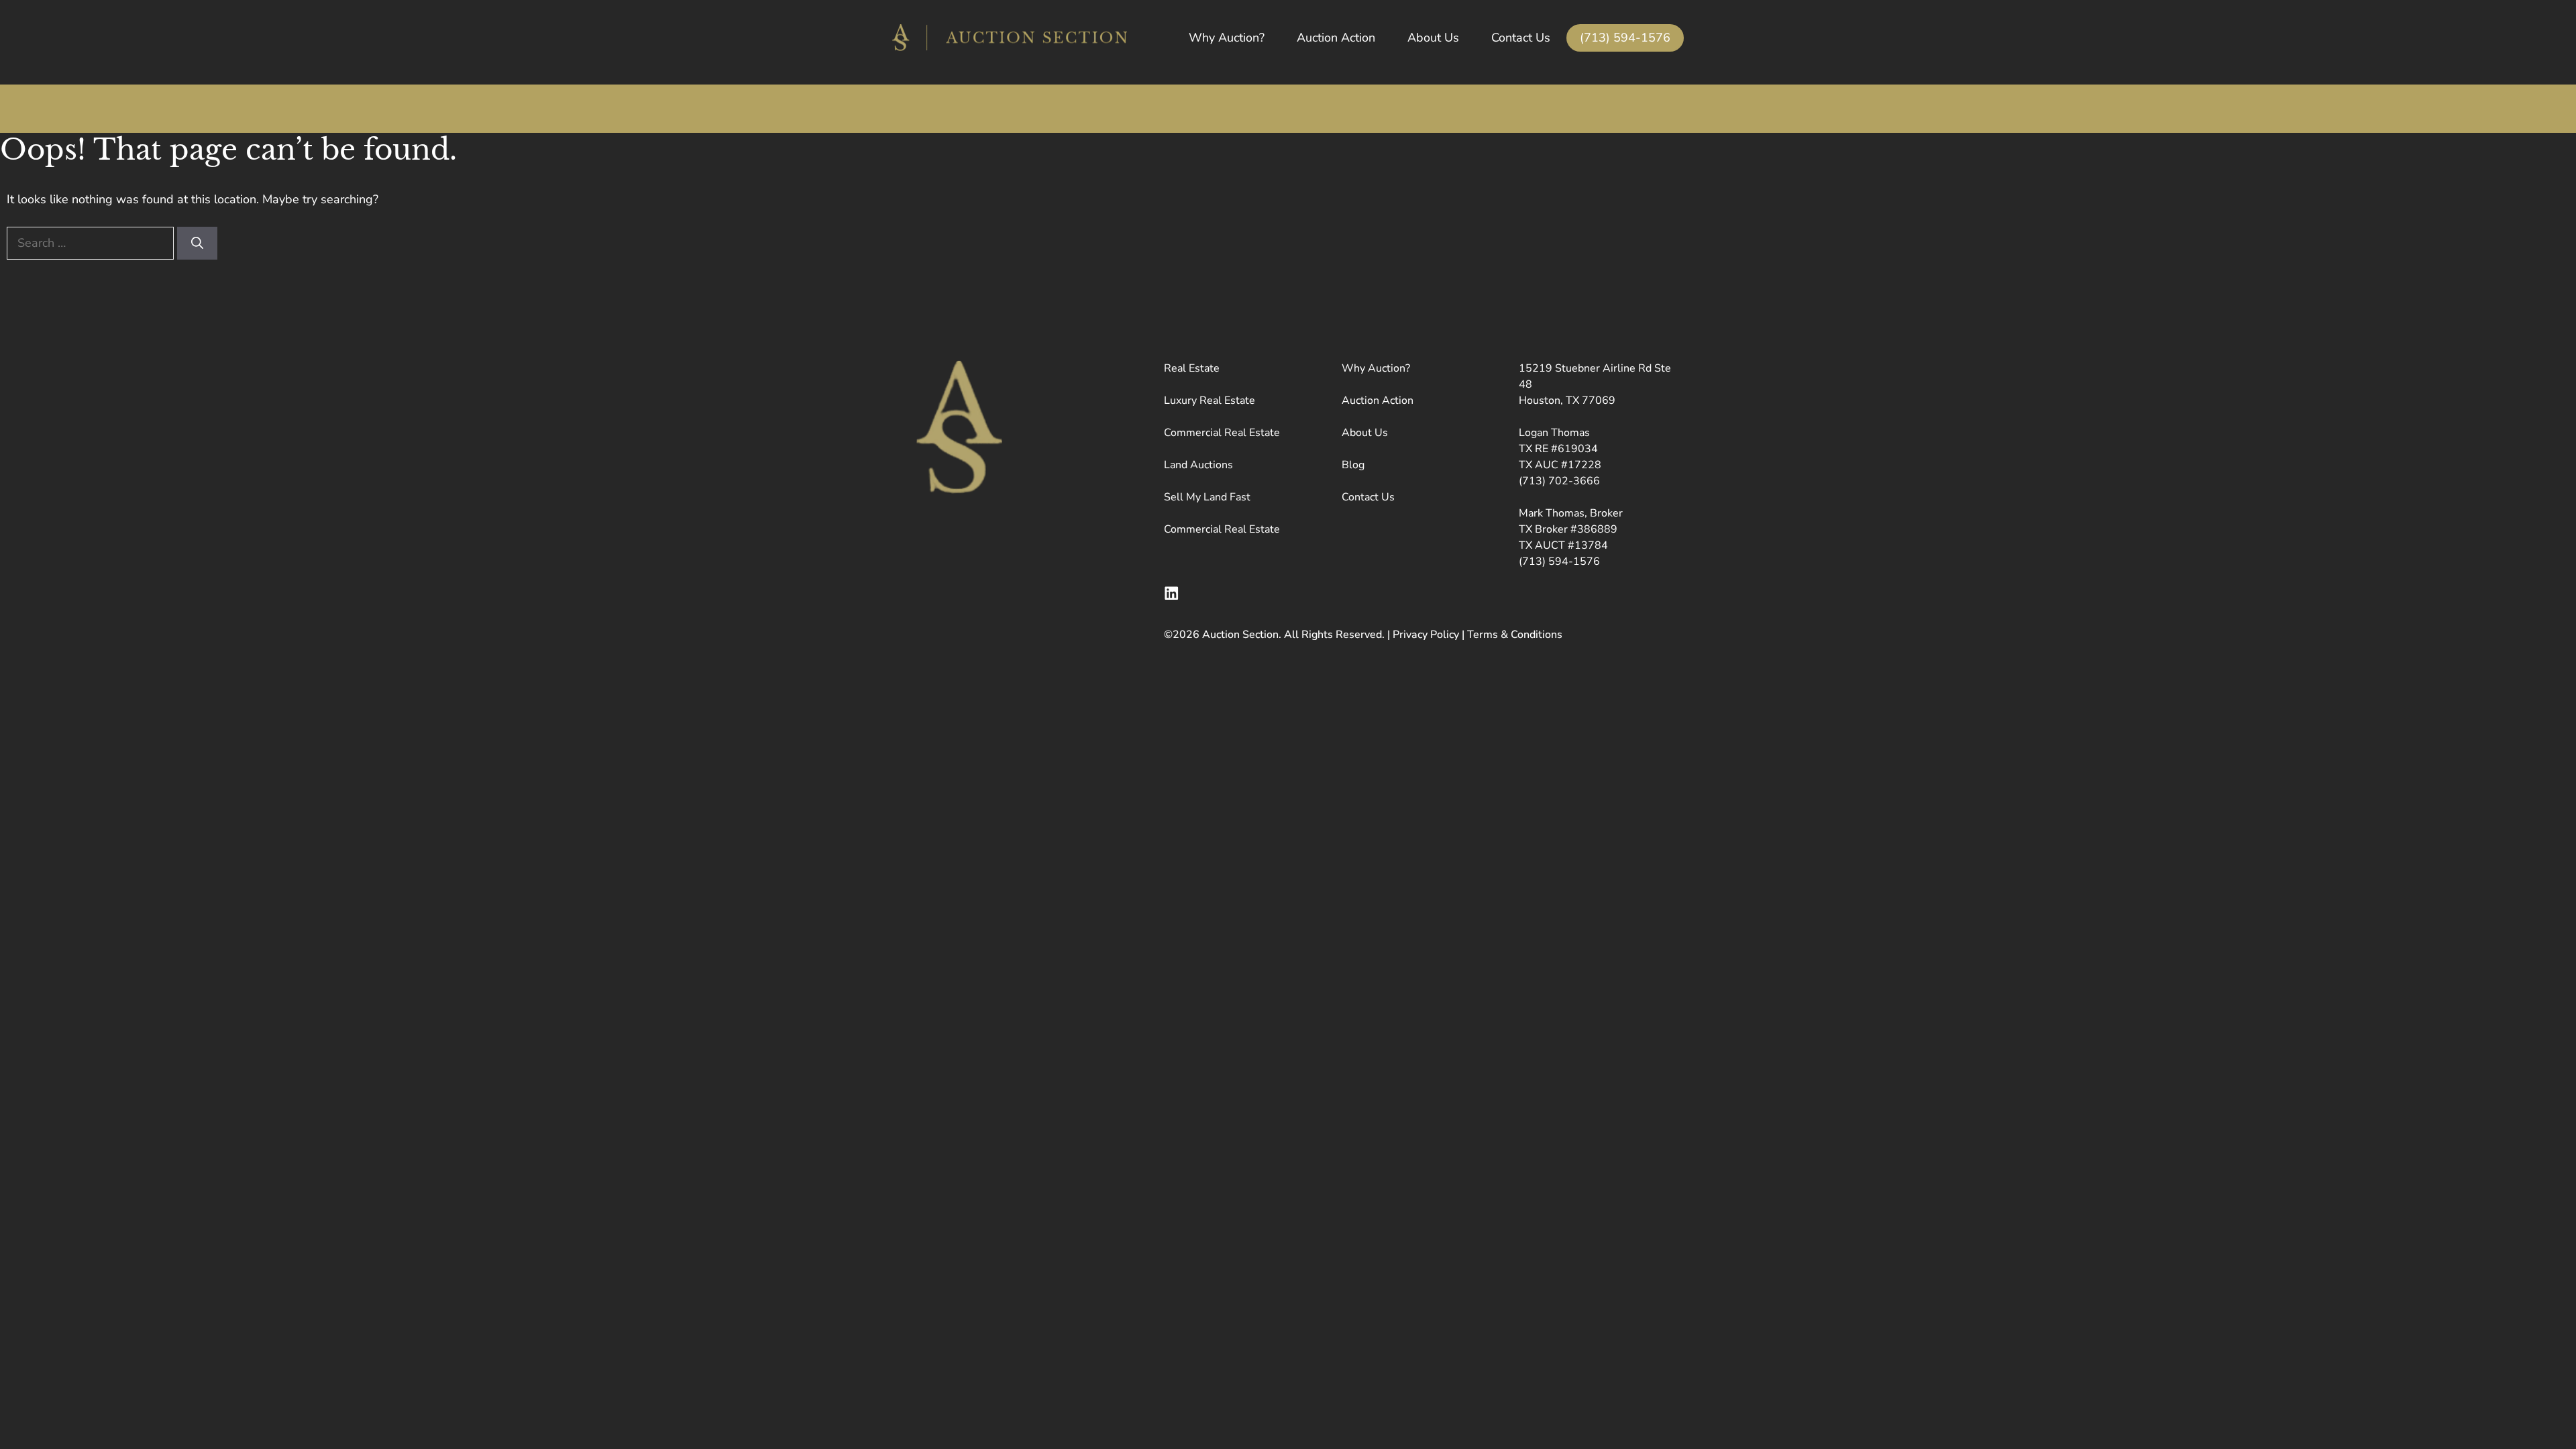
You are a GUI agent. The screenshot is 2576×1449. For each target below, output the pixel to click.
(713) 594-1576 (1625, 38)
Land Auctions (1198, 465)
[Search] (197, 243)
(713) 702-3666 (1559, 481)
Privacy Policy (1426, 635)
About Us (1433, 38)
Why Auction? (1227, 38)
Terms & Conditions (1515, 635)
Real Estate (1192, 368)
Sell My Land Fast (1207, 497)
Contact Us (1521, 38)
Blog (1353, 465)
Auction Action (1336, 38)
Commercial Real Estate (1222, 433)
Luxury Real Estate (1210, 400)
